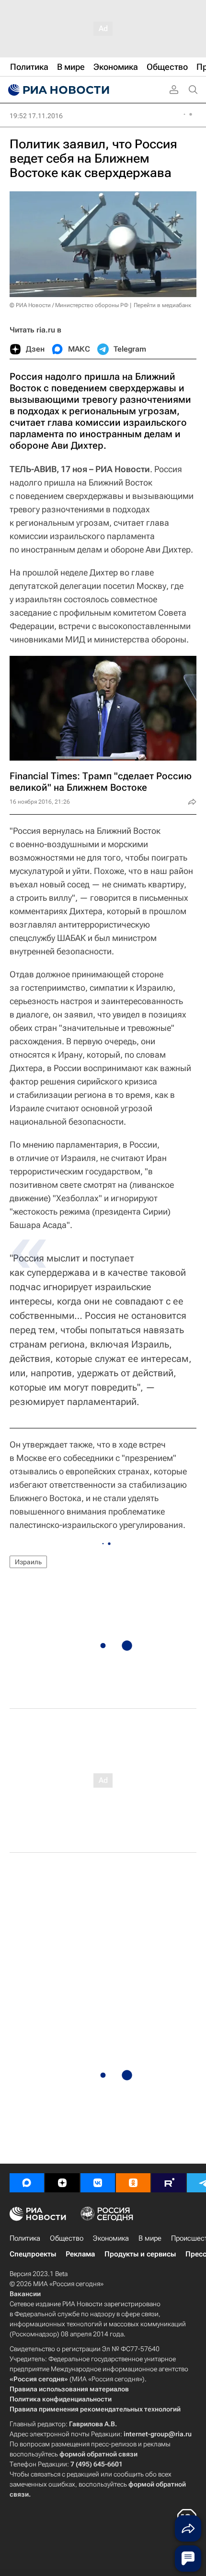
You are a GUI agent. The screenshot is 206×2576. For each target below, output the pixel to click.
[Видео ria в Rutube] (169, 2183)
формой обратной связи (98, 2454)
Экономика (111, 2238)
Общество (67, 2238)
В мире (150, 2238)
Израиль (28, 1562)
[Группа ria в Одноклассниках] (133, 2183)
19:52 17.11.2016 (36, 116)
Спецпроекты (33, 2254)
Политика (25, 2238)
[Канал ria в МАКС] (27, 2183)
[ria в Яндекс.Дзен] (62, 2183)
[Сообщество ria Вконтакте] (98, 2183)
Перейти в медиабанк (162, 305)
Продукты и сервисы (140, 2254)
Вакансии (25, 2294)
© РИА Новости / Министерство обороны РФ (69, 305)
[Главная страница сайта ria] (57, 90)
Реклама (80, 2254)
